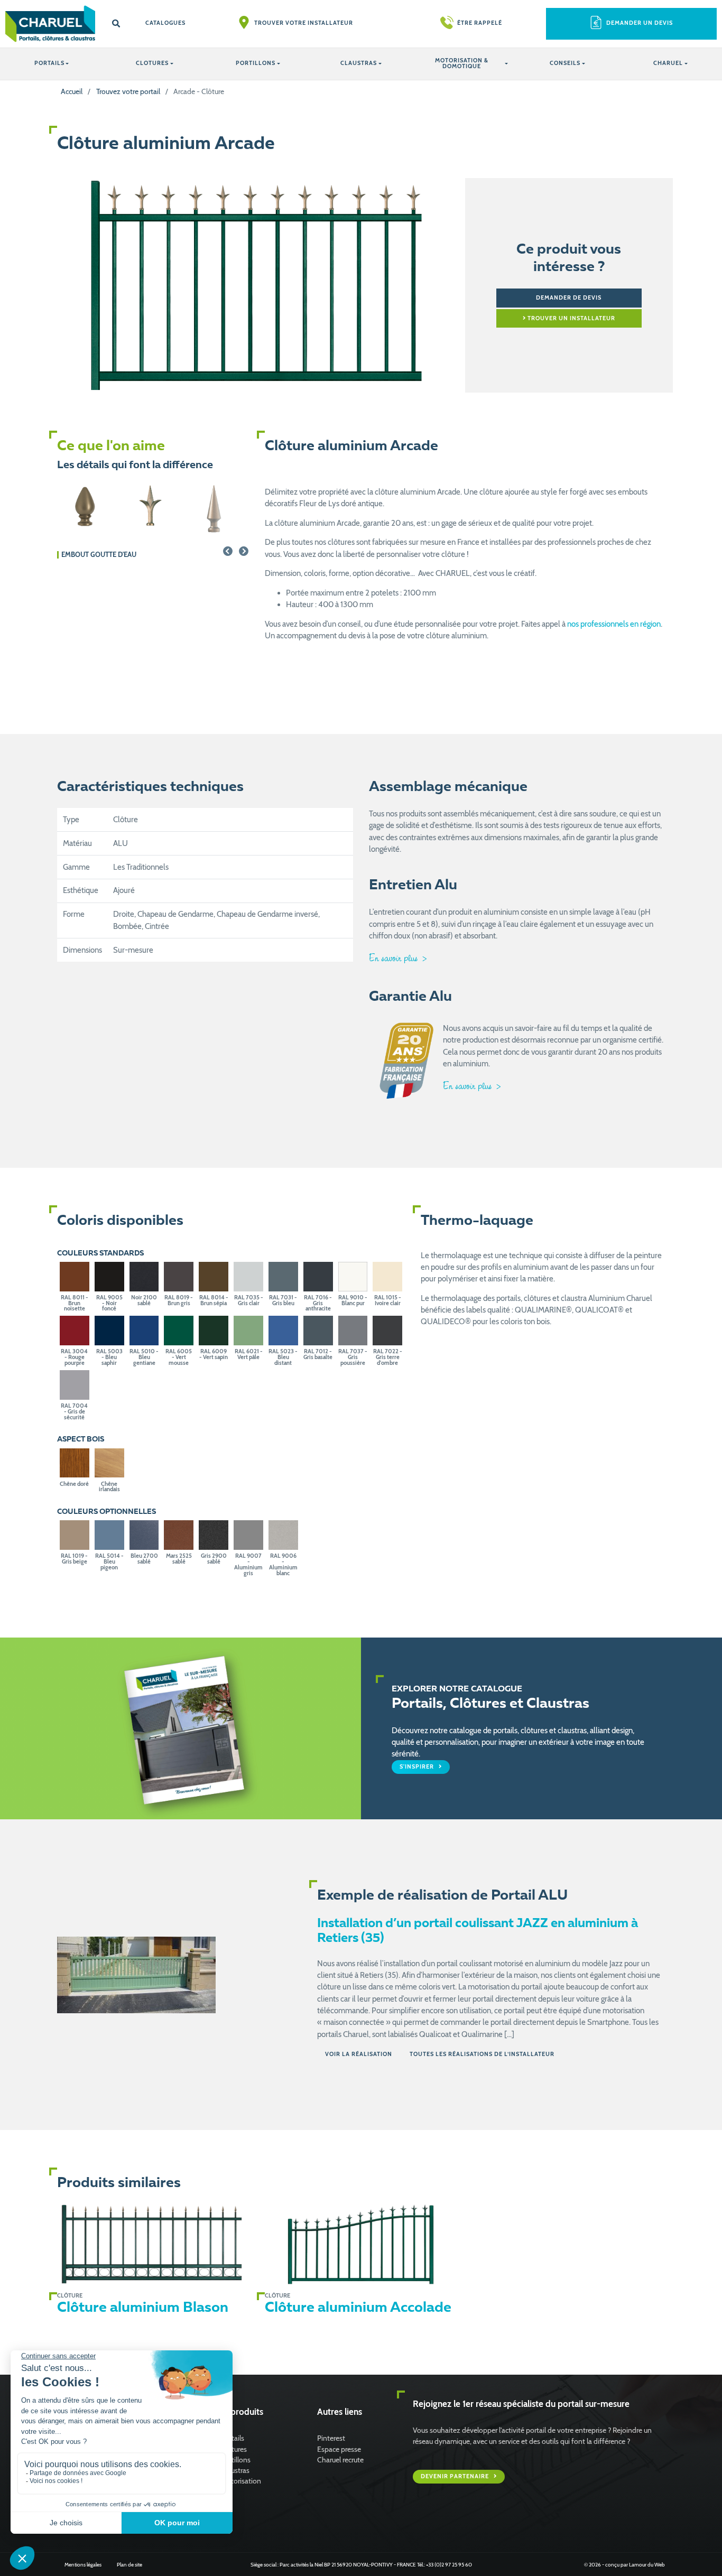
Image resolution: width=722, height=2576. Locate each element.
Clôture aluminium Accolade (358, 2308)
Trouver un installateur (571, 318)
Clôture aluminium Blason (143, 2308)
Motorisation (241, 2481)
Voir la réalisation (359, 2054)
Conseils (565, 63)
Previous (228, 551)
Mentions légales (83, 2564)
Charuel (668, 63)
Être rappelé (480, 23)
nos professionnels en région (614, 624)
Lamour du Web (647, 2564)
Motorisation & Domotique (462, 63)
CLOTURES (152, 63)
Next (244, 551)
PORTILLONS (256, 63)
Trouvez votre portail (128, 91)
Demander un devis (640, 23)
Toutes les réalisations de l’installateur (482, 2054)
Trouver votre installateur (304, 23)
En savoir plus (395, 958)
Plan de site (129, 2564)
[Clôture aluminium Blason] (153, 2244)
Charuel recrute (340, 2459)
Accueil (72, 91)
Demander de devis (569, 298)
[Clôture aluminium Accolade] (361, 2244)
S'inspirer (418, 1766)
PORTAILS (49, 63)
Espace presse (339, 2449)
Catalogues (165, 23)
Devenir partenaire (456, 2476)
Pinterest (331, 2438)
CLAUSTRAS (359, 63)
